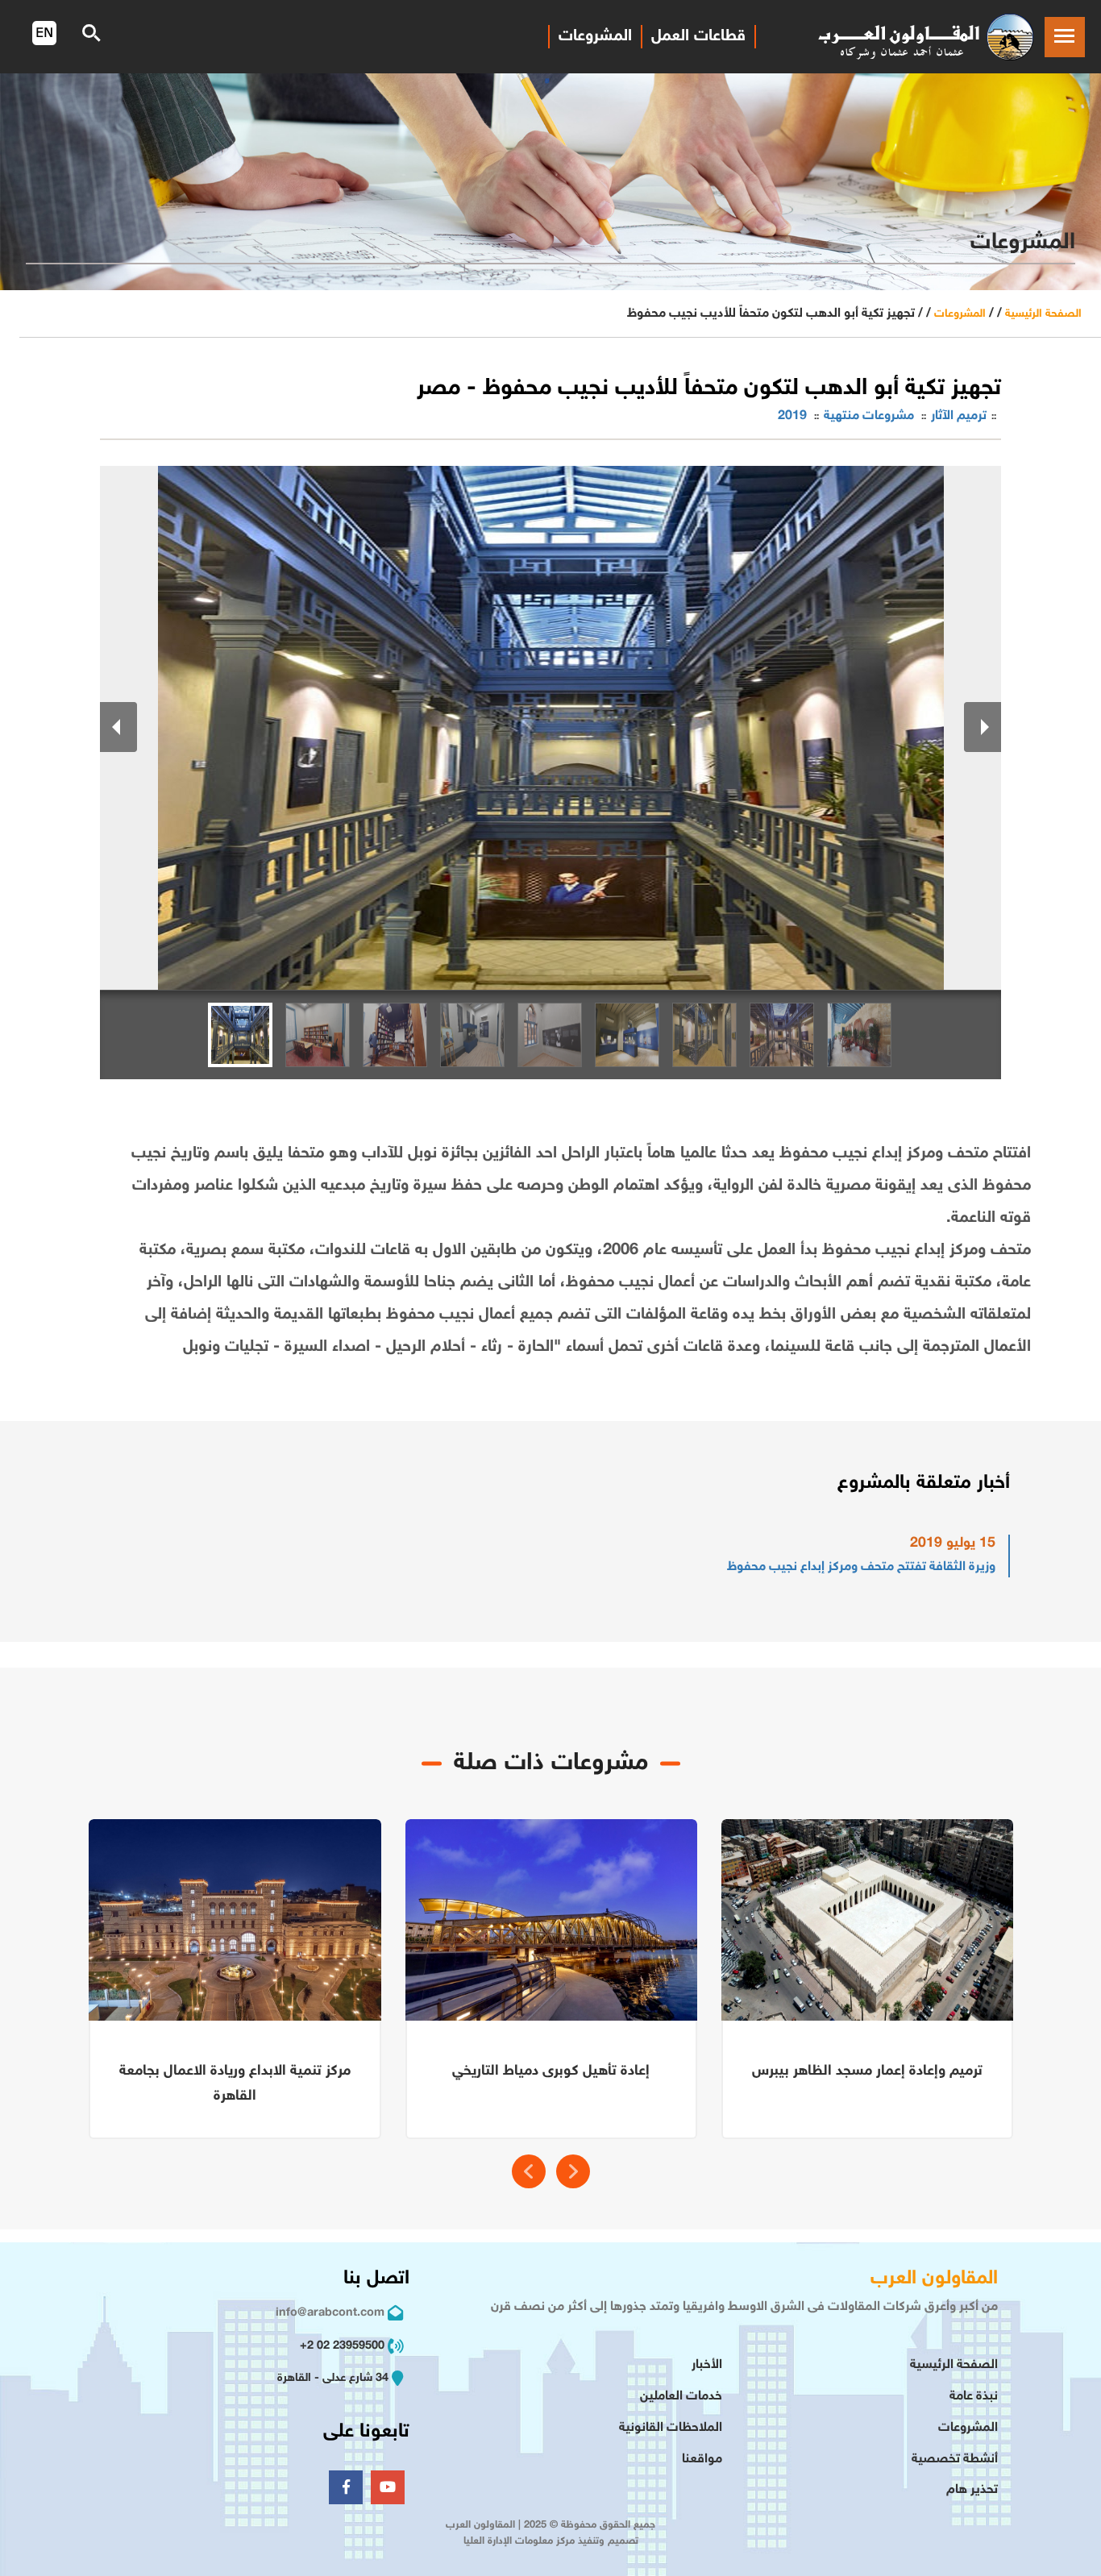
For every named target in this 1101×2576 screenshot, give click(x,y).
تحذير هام (972, 2490)
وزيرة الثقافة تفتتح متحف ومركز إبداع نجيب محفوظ (861, 1567)
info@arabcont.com (330, 2313)
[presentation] (529, 2171)
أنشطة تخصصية (955, 2460)
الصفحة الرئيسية (1043, 314)
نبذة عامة (974, 2397)
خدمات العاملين (681, 2397)
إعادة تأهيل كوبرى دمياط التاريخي (551, 2071)
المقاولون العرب (934, 2279)
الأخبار (707, 2365)
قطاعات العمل (698, 36)
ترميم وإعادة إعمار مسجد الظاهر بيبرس (867, 2071)
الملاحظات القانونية (671, 2428)
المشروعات (595, 36)
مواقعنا (702, 2460)
